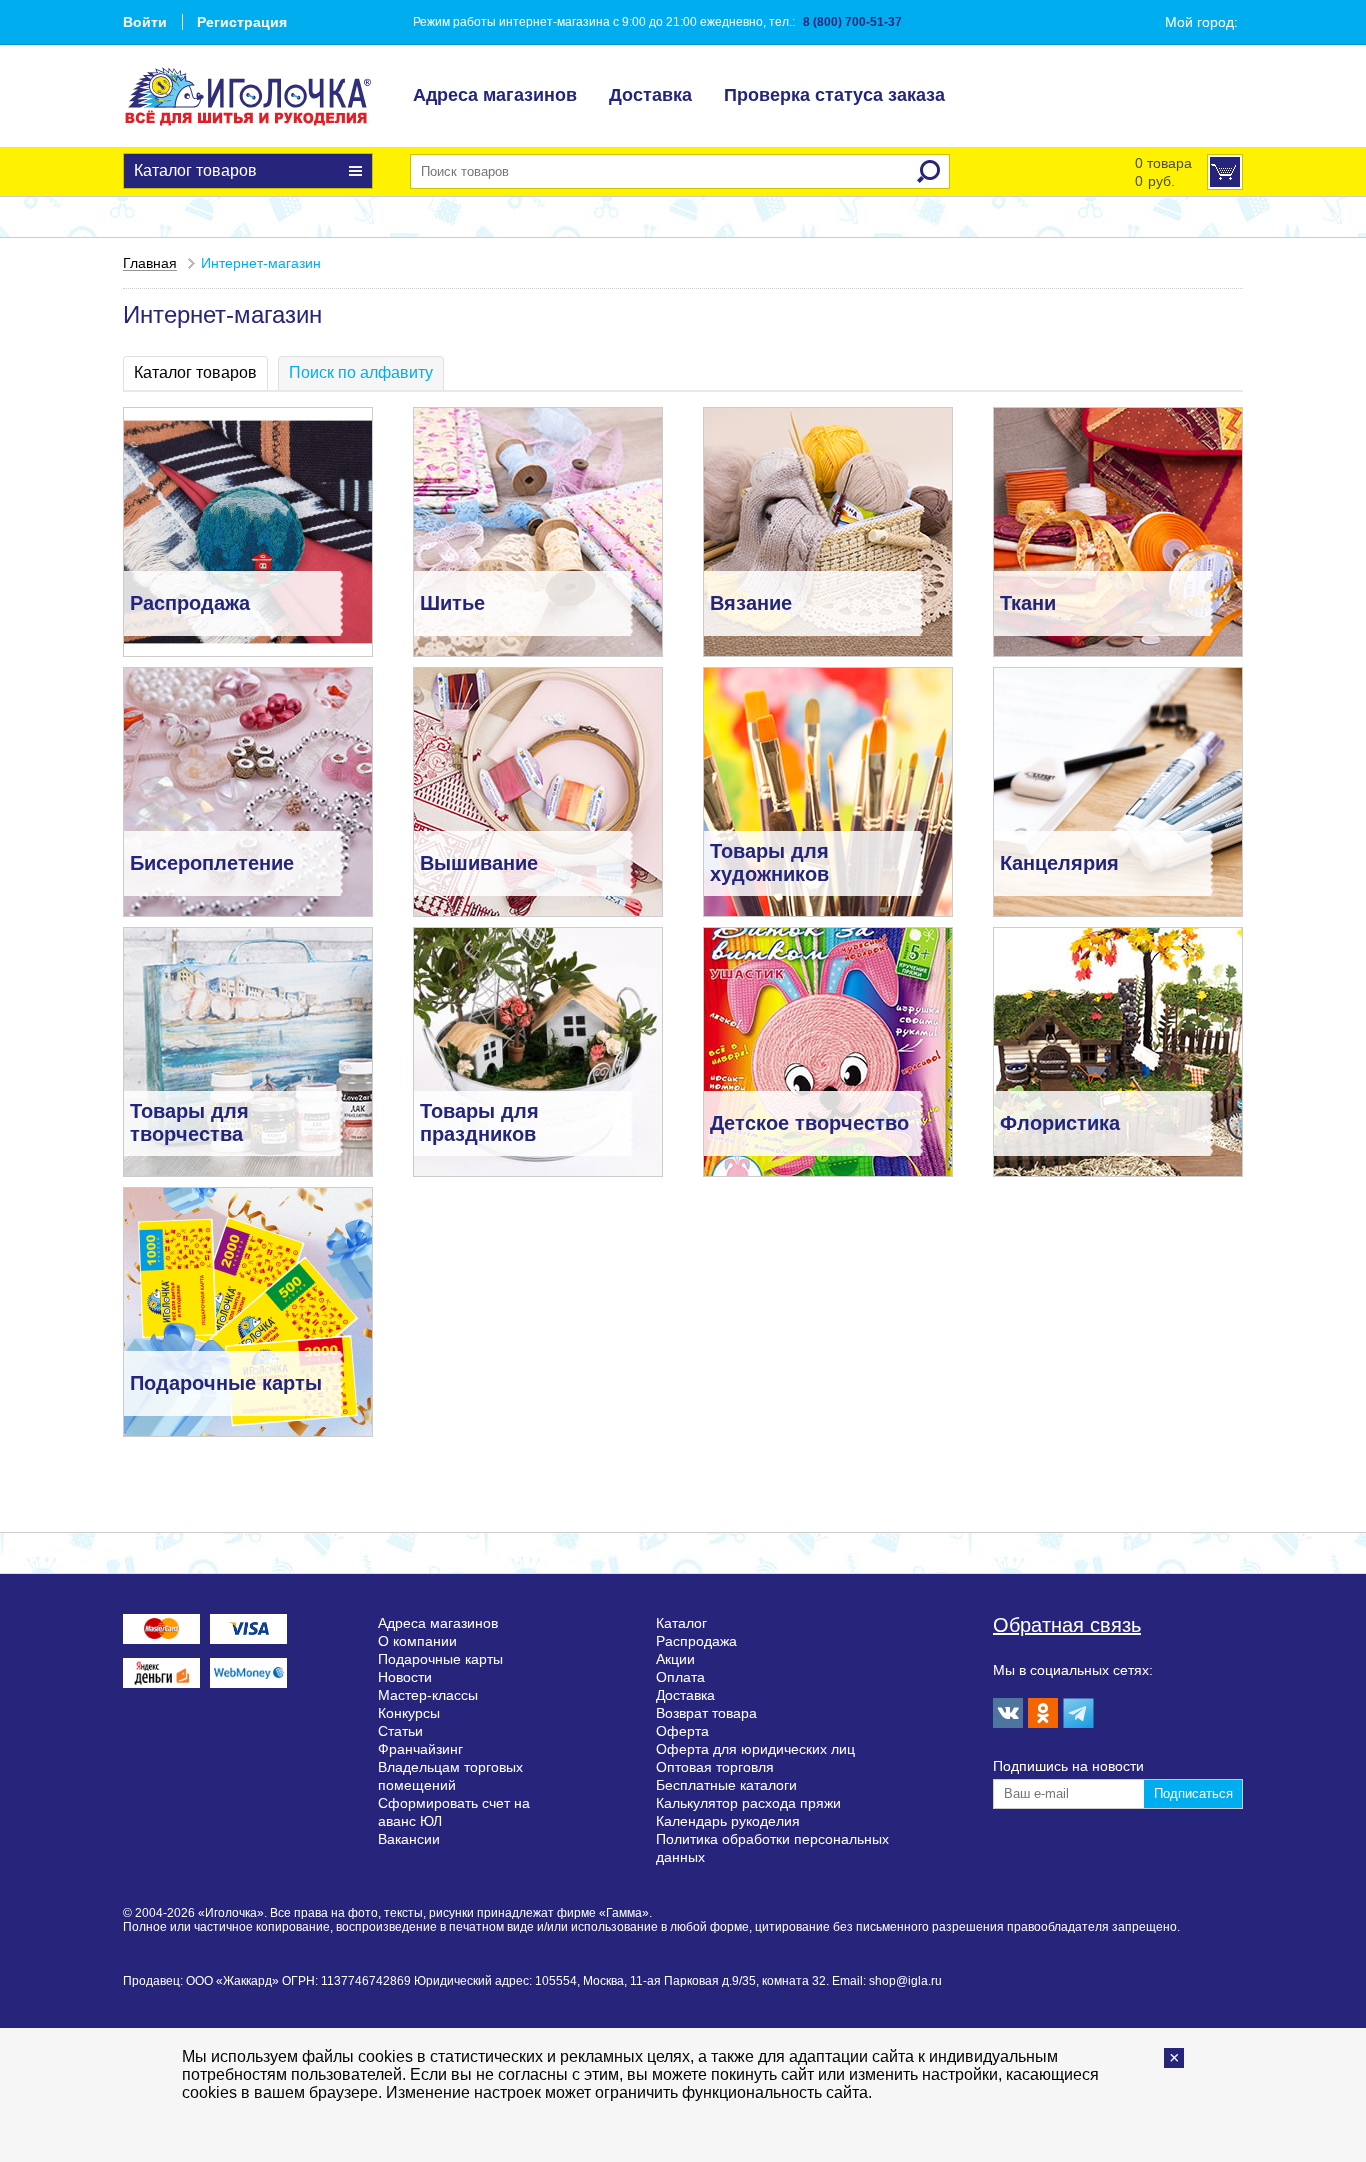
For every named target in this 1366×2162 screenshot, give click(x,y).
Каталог (681, 1623)
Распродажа (696, 1641)
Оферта (682, 1731)
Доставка (650, 95)
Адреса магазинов (495, 95)
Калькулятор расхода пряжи (748, 1803)
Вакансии (409, 1839)
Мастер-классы (428, 1695)
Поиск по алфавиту (361, 372)
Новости (405, 1677)
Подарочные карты (440, 1659)
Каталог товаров (195, 170)
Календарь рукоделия (728, 1821)
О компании (417, 1641)
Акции (675, 1659)
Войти (145, 22)
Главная (150, 263)
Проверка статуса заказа (834, 95)
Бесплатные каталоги (726, 1785)
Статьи (400, 1731)
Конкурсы (409, 1713)
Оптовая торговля (715, 1767)
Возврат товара (706, 1713)
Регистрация (242, 22)
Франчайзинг (420, 1749)
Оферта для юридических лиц (755, 1749)
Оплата (680, 1677)
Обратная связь (1067, 1625)
